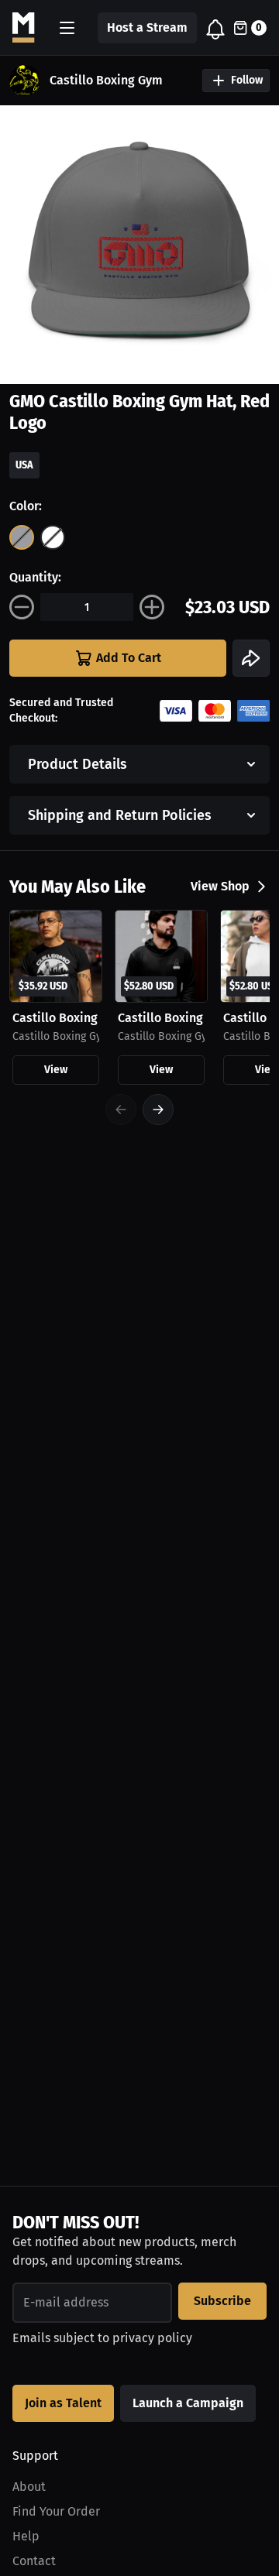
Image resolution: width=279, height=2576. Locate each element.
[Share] (251, 658)
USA (24, 465)
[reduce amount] (22, 607)
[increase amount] (152, 607)
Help (26, 2536)
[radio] (22, 537)
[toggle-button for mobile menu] (67, 28)
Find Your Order (56, 2511)
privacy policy (152, 2338)
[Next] (158, 1110)
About (29, 2487)
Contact (34, 2561)
